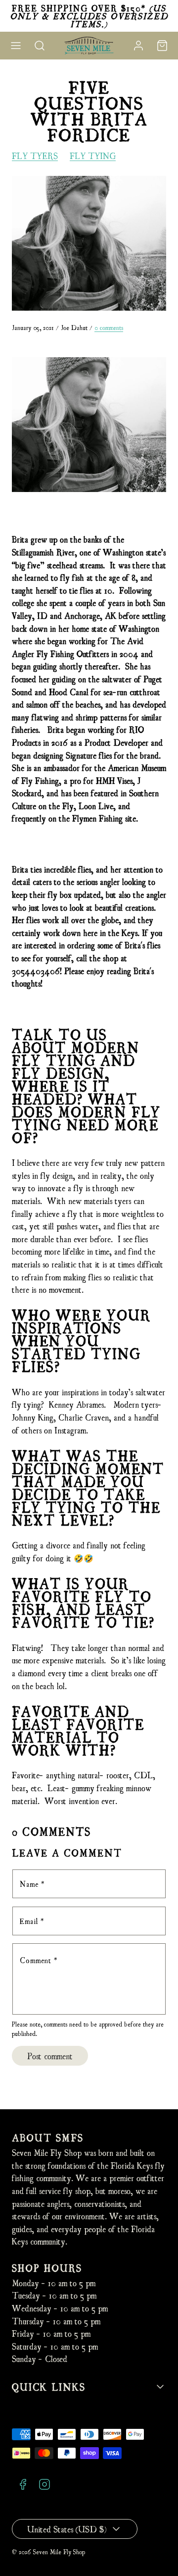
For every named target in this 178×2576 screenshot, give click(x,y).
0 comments (109, 327)
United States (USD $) (67, 2529)
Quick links (49, 2386)
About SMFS (48, 2137)
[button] (16, 46)
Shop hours (47, 2268)
